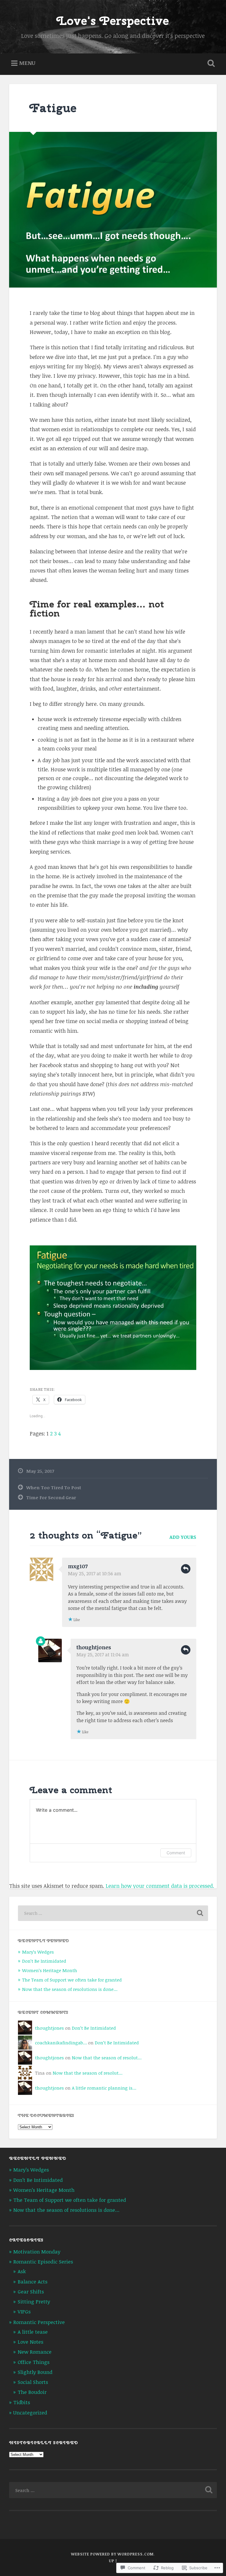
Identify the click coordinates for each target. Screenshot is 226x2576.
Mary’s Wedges (38, 1952)
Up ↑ (113, 2561)
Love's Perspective (113, 21)
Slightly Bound (35, 2372)
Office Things (34, 2362)
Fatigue (53, 108)
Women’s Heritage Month (50, 1970)
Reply (186, 1569)
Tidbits (22, 2402)
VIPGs (24, 2311)
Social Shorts (33, 2382)
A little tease (33, 2332)
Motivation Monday (37, 2252)
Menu (27, 63)
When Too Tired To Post (54, 1487)
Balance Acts (33, 2282)
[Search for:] (113, 1913)
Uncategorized (30, 2413)
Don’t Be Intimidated (44, 1961)
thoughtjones (94, 1647)
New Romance (35, 2352)
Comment (176, 1853)
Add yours (183, 1537)
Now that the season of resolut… (107, 2058)
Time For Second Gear (51, 1497)
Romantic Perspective (39, 2322)
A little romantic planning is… (104, 2088)
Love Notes (30, 2342)
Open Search (210, 63)
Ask (22, 2271)
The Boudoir (32, 2392)
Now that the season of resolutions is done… (70, 1989)
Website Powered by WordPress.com (112, 2554)
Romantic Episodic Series (43, 2262)
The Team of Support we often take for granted (72, 1980)
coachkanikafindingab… (61, 2043)
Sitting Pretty (34, 2302)
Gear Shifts (31, 2292)
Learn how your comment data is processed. (160, 1886)
